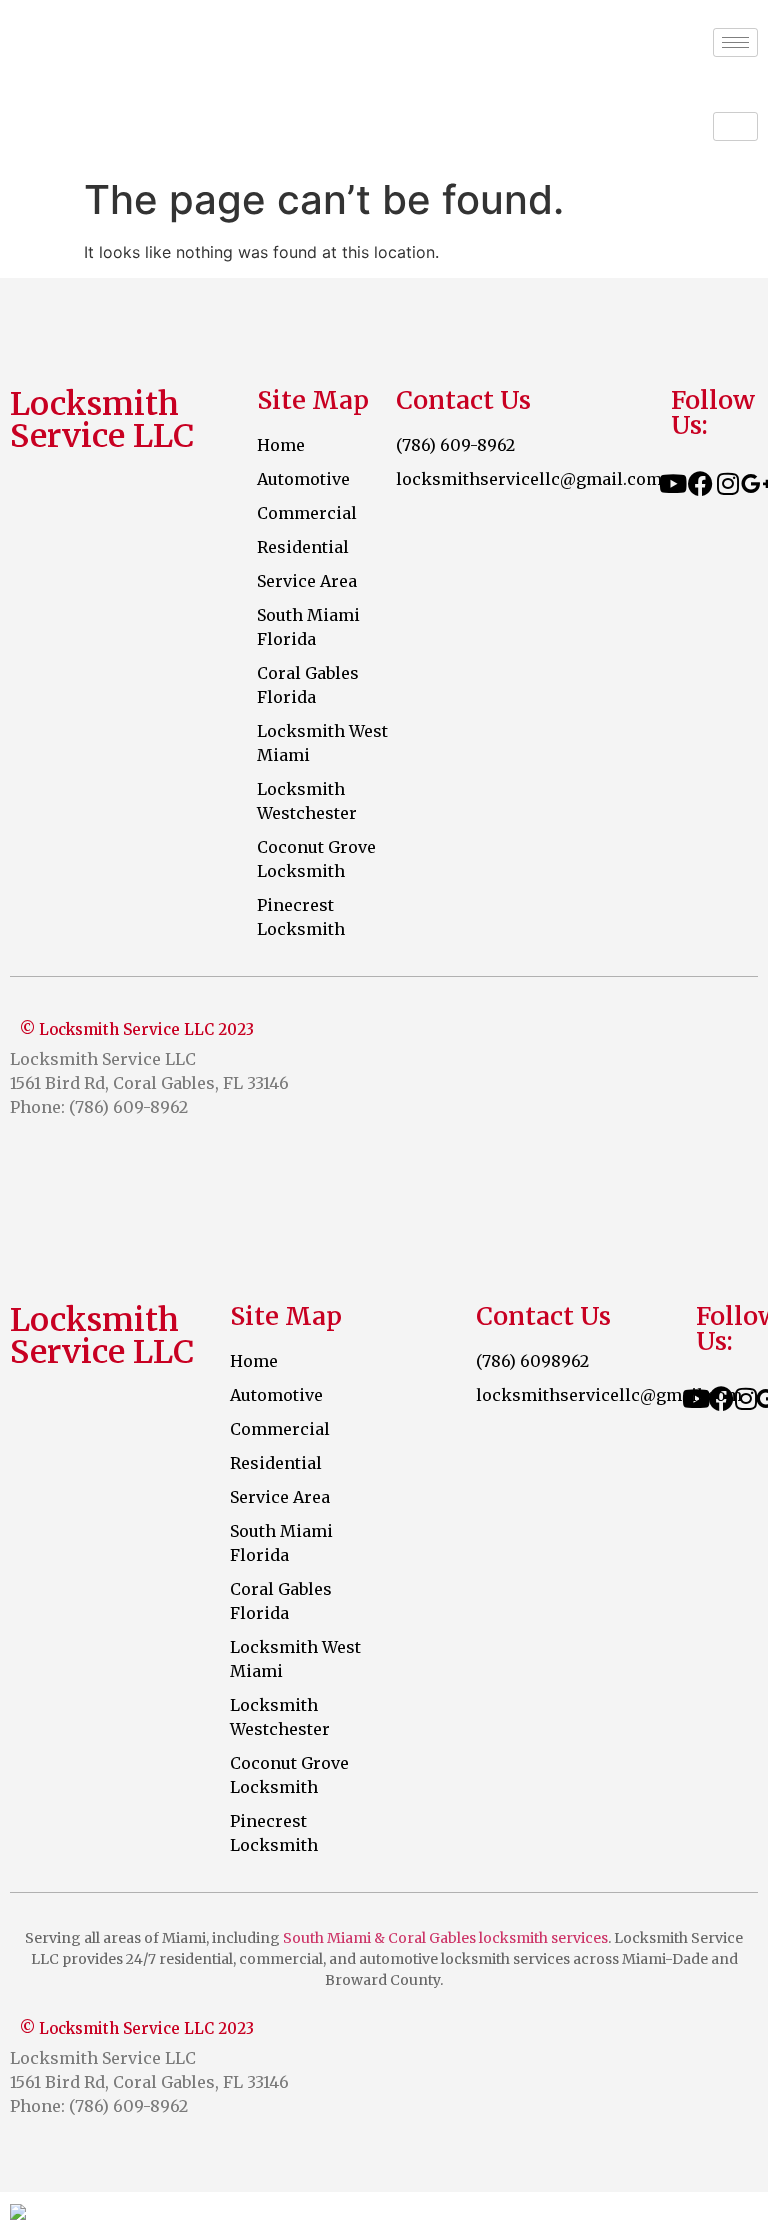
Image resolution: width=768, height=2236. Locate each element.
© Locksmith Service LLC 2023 (137, 1029)
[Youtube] (673, 483)
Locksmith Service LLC (175, 42)
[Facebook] (700, 483)
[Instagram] (728, 483)
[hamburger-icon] (735, 42)
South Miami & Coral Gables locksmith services (445, 1938)
